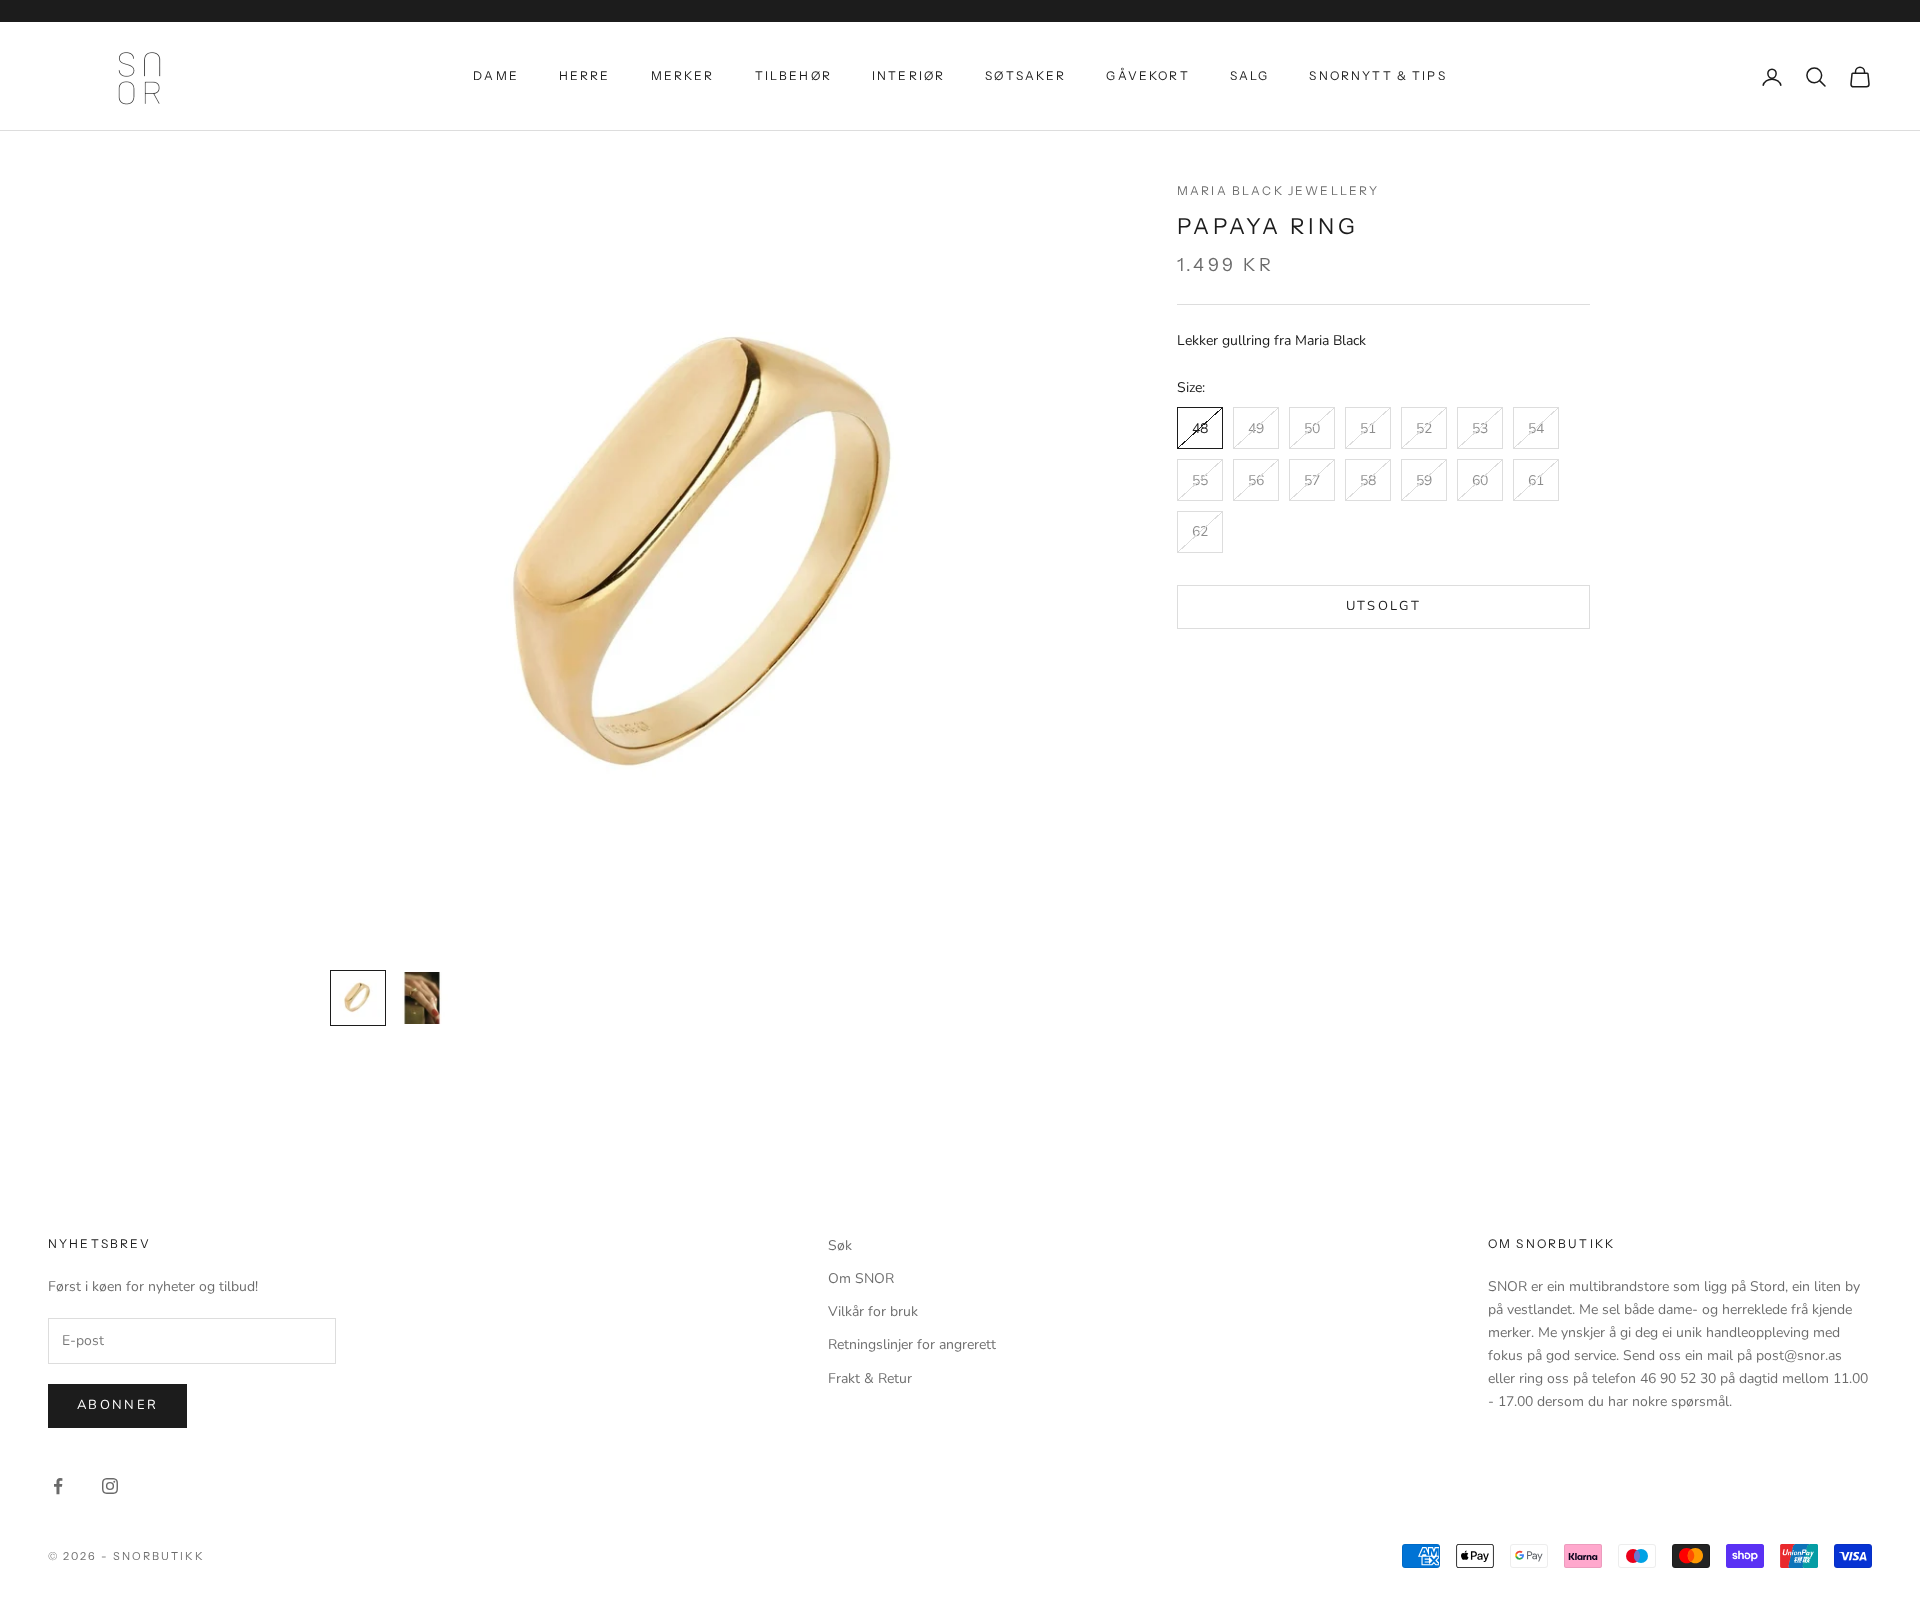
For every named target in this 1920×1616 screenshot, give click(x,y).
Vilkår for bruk (873, 1311)
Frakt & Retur (870, 1378)
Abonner (117, 1405)
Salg (1250, 75)
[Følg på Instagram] (110, 1486)
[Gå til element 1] (358, 998)
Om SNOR (861, 1278)
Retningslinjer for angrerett (912, 1344)
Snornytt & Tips (1377, 75)
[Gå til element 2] (422, 998)
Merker (683, 75)
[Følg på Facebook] (58, 1486)
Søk (840, 1245)
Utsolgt (1383, 606)
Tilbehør (793, 75)
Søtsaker (1025, 75)
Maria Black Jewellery (1278, 190)
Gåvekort (1147, 75)
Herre (585, 75)
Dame (496, 75)
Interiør (908, 75)
